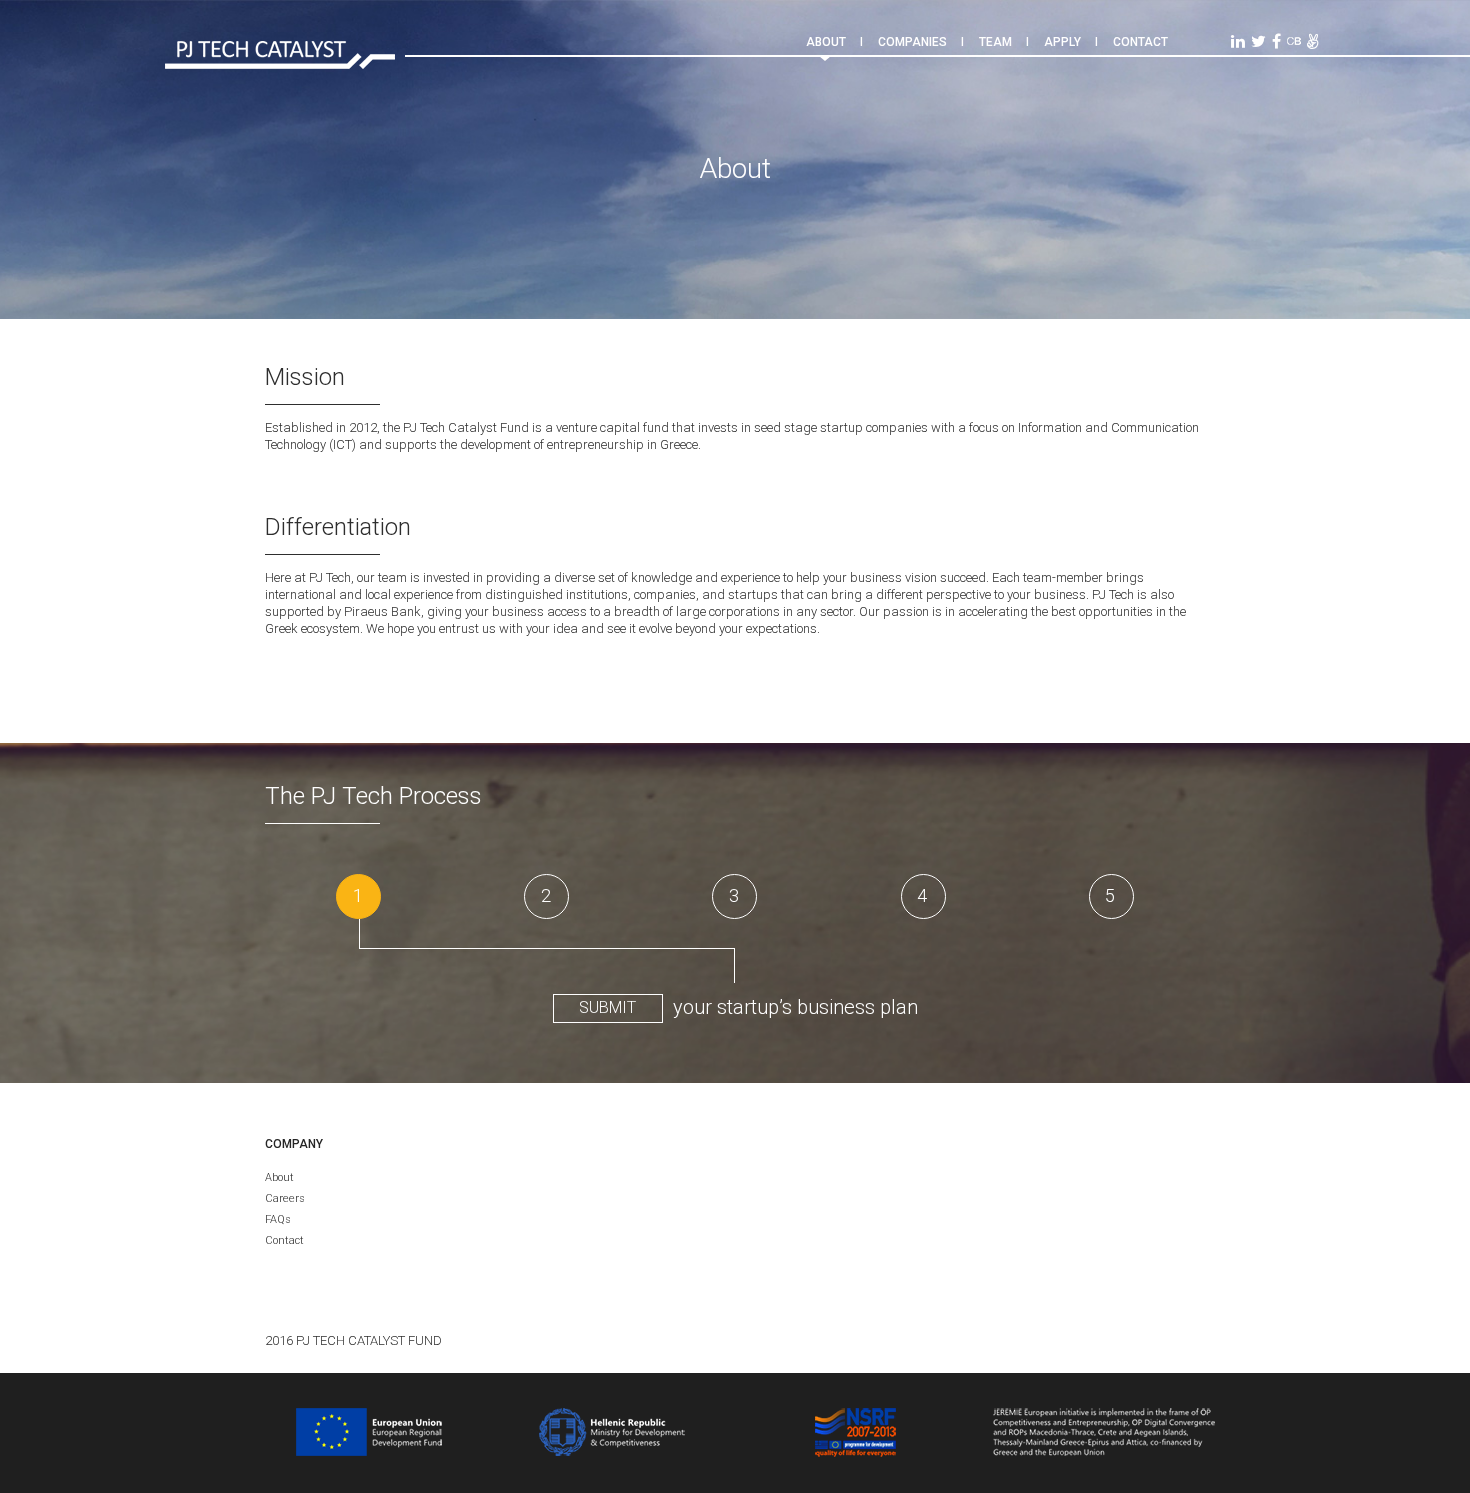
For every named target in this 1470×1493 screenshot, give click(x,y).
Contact (1140, 42)
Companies (912, 42)
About (826, 42)
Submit (607, 1007)
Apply (1062, 42)
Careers (285, 1198)
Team (995, 42)
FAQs (278, 1219)
